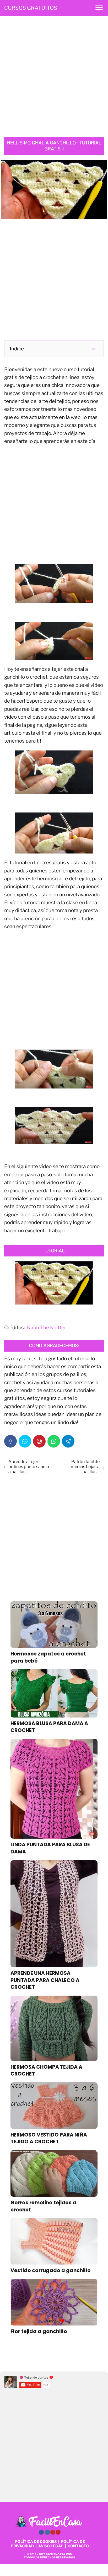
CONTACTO (78, 2546)
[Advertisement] (54, 78)
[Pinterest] (39, 1441)
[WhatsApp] (54, 1441)
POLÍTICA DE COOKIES (36, 2541)
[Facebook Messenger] (25, 1441)
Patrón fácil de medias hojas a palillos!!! (85, 1467)
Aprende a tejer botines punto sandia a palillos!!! (29, 1467)
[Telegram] (68, 1441)
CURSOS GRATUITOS (31, 8)
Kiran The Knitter (47, 1328)
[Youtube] (53, 2532)
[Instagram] (47, 2532)
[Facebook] (10, 1441)
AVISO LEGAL (51, 2546)
